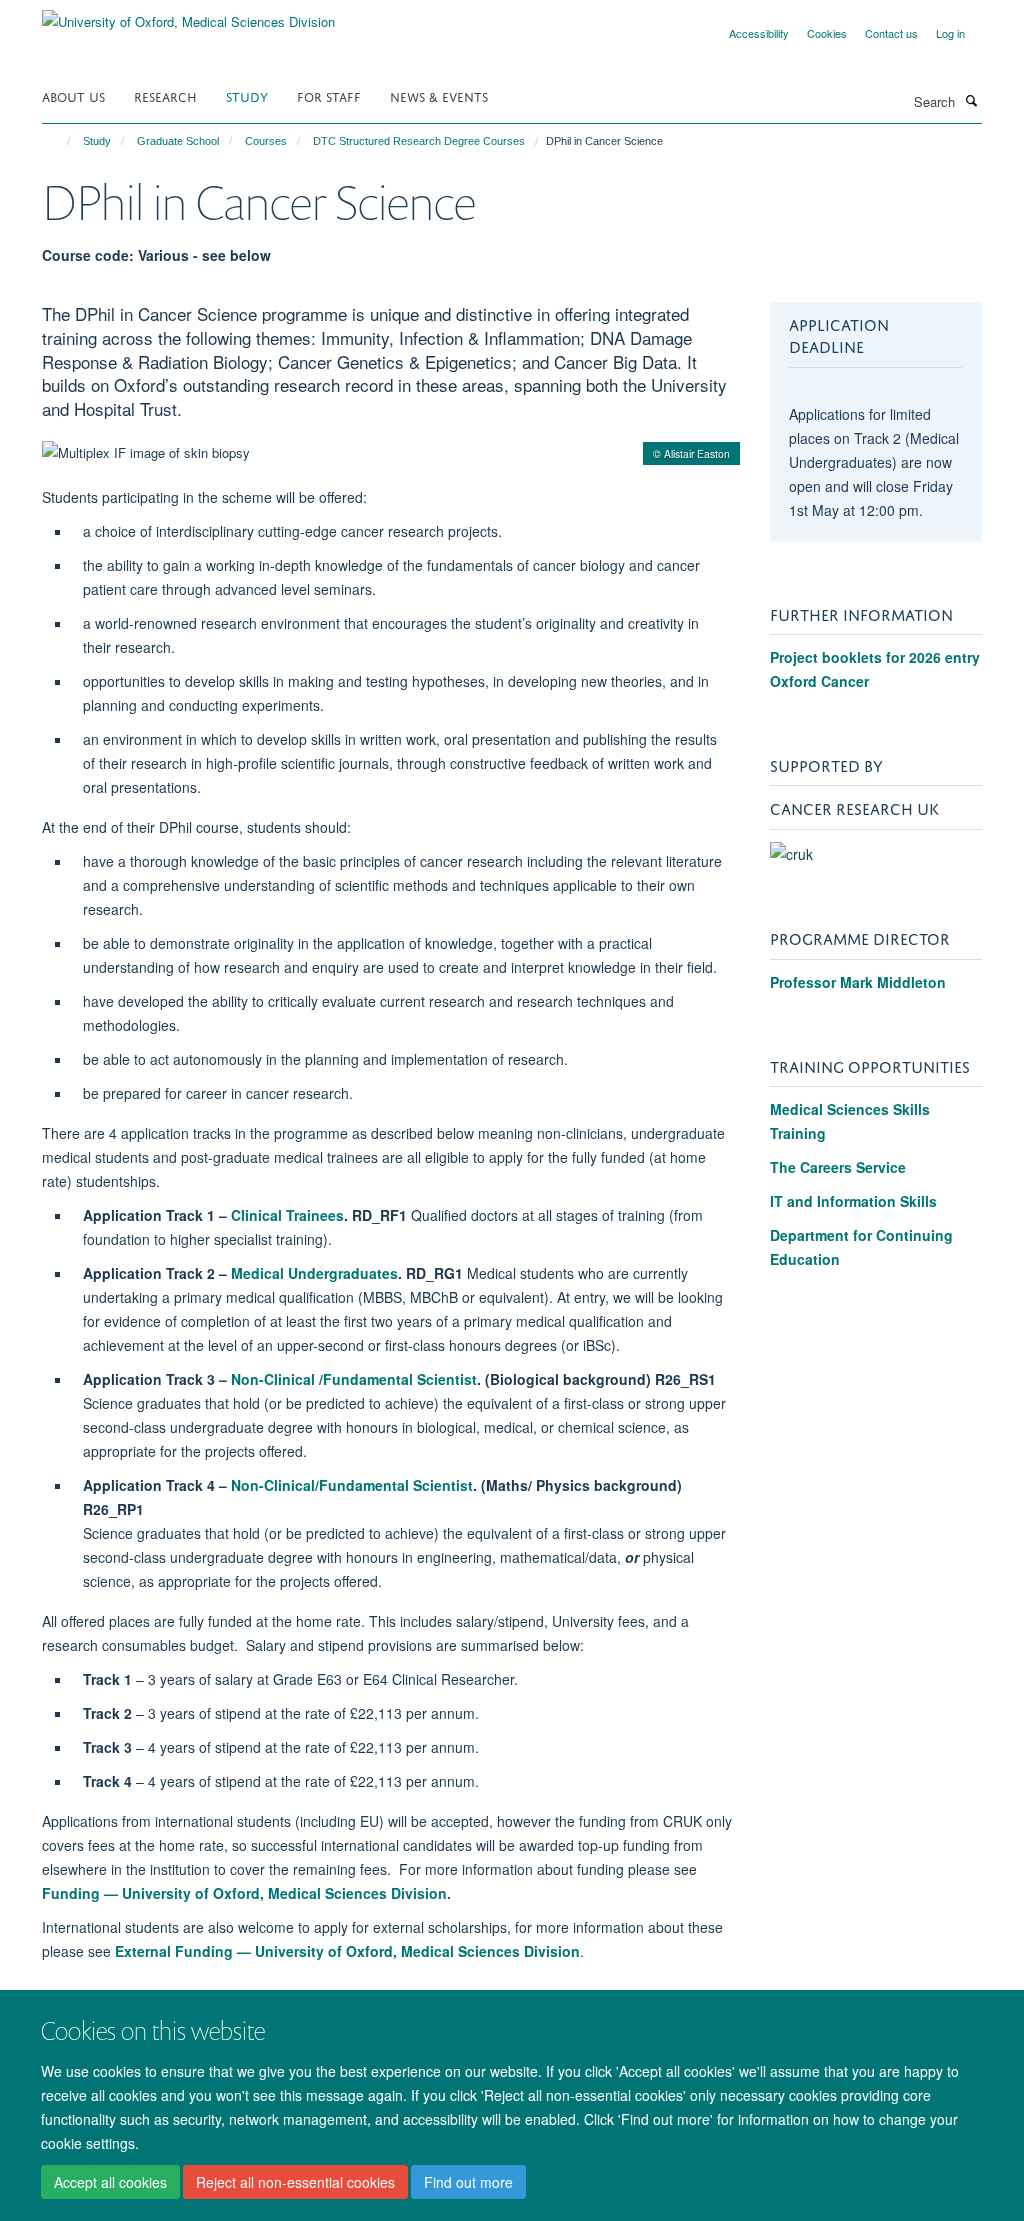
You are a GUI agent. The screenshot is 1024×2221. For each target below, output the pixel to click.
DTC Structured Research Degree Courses (419, 141)
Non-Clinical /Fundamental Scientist (354, 1379)
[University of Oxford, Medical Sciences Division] (188, 14)
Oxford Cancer (819, 681)
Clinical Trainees (287, 1215)
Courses (266, 141)
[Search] (971, 100)
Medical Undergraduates (314, 1273)
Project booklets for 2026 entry (875, 657)
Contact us (891, 33)
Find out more (468, 2182)
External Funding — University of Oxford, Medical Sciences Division (347, 1951)
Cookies (827, 33)
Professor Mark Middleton (858, 982)
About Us (73, 95)
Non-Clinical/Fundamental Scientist (352, 1485)
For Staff (329, 95)
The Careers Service (838, 1167)
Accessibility (759, 33)
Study (247, 95)
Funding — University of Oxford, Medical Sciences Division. (246, 1893)
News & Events (439, 95)
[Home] (59, 141)
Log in (950, 33)
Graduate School (178, 141)
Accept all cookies (110, 2182)
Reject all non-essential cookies (295, 2182)
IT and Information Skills (853, 1201)
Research (165, 95)
